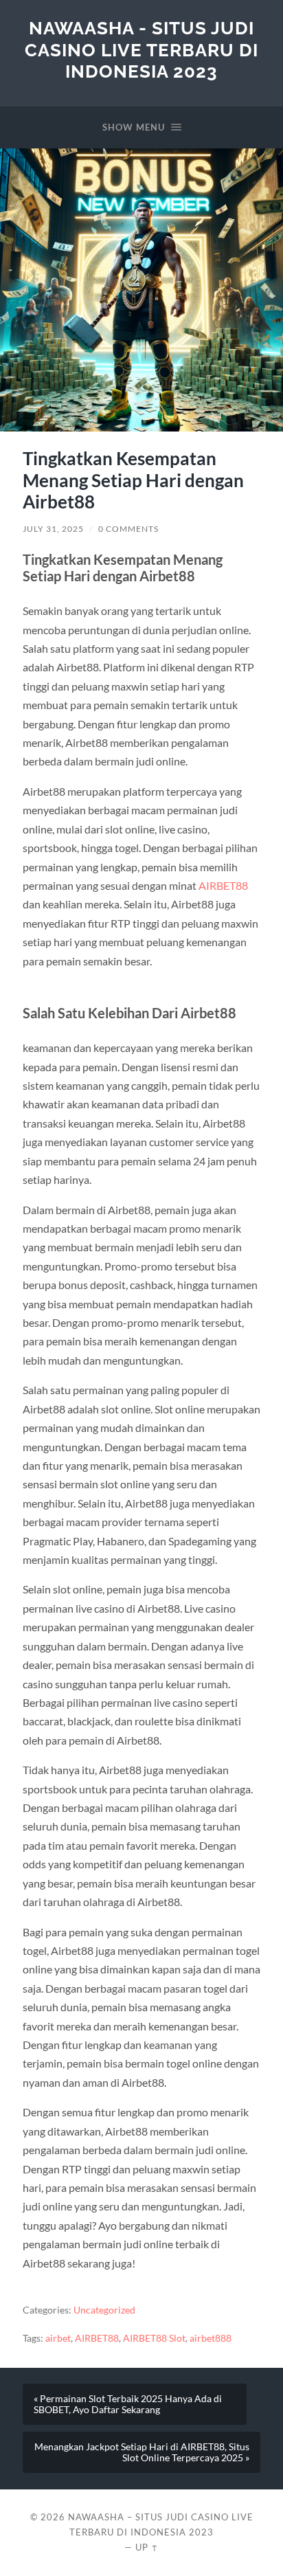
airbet (58, 2338)
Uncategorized (104, 2310)
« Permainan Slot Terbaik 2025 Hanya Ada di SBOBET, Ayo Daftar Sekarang (128, 2404)
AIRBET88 (223, 885)
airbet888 (211, 2338)
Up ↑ (147, 2547)
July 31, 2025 (53, 529)
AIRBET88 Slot (154, 2338)
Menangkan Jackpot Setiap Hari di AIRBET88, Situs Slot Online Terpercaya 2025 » (142, 2452)
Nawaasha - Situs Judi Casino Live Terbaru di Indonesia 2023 (141, 49)
